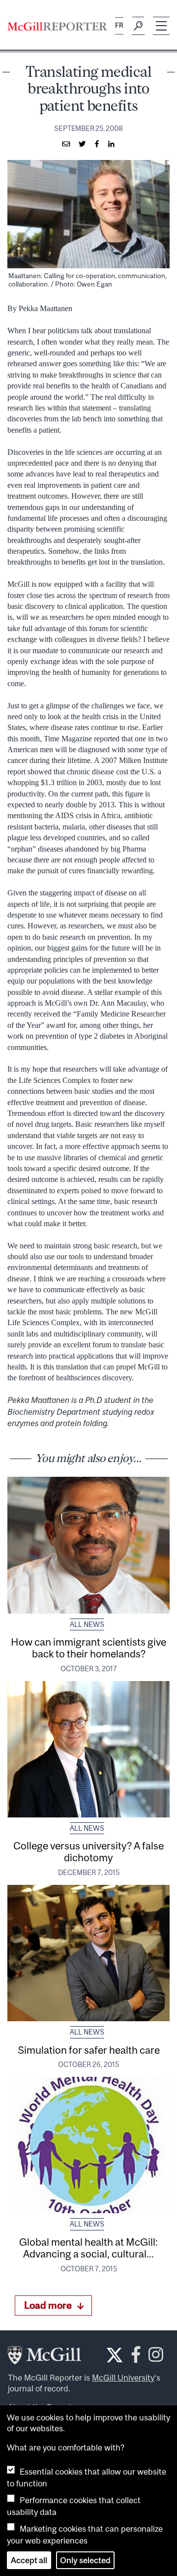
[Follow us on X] (115, 2355)
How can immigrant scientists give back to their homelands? (88, 1648)
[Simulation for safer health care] (88, 1953)
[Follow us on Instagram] (156, 2358)
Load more (48, 2305)
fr (119, 25)
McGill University (123, 2378)
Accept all (29, 2560)
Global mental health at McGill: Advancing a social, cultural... (88, 2248)
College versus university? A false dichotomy (88, 1851)
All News (87, 1624)
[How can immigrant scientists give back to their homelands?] (88, 1545)
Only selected (85, 2560)
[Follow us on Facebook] (136, 2358)
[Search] (138, 26)
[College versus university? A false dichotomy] (88, 1749)
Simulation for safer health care (89, 2050)
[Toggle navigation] (161, 26)
